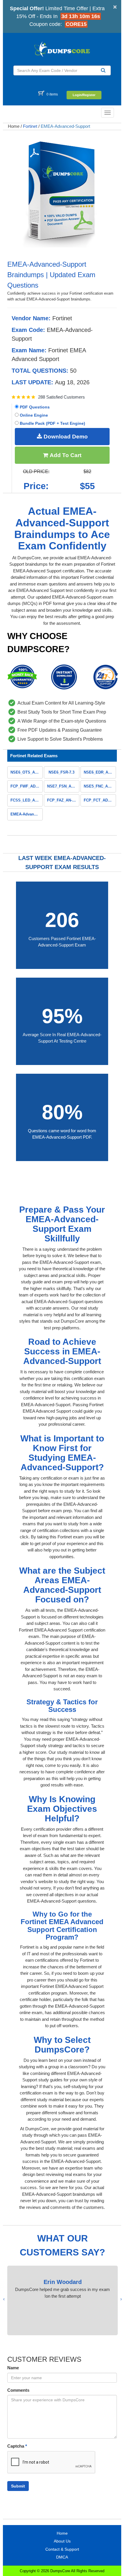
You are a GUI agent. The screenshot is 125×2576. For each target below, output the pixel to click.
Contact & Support (62, 2549)
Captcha (17, 2446)
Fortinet (30, 126)
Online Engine (33, 415)
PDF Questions (34, 407)
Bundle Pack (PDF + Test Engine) (52, 423)
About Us (62, 2541)
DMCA (62, 2557)
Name (13, 2368)
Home (14, 126)
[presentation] (121, 2299)
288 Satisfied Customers (61, 397)
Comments (18, 2390)
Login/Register (84, 95)
